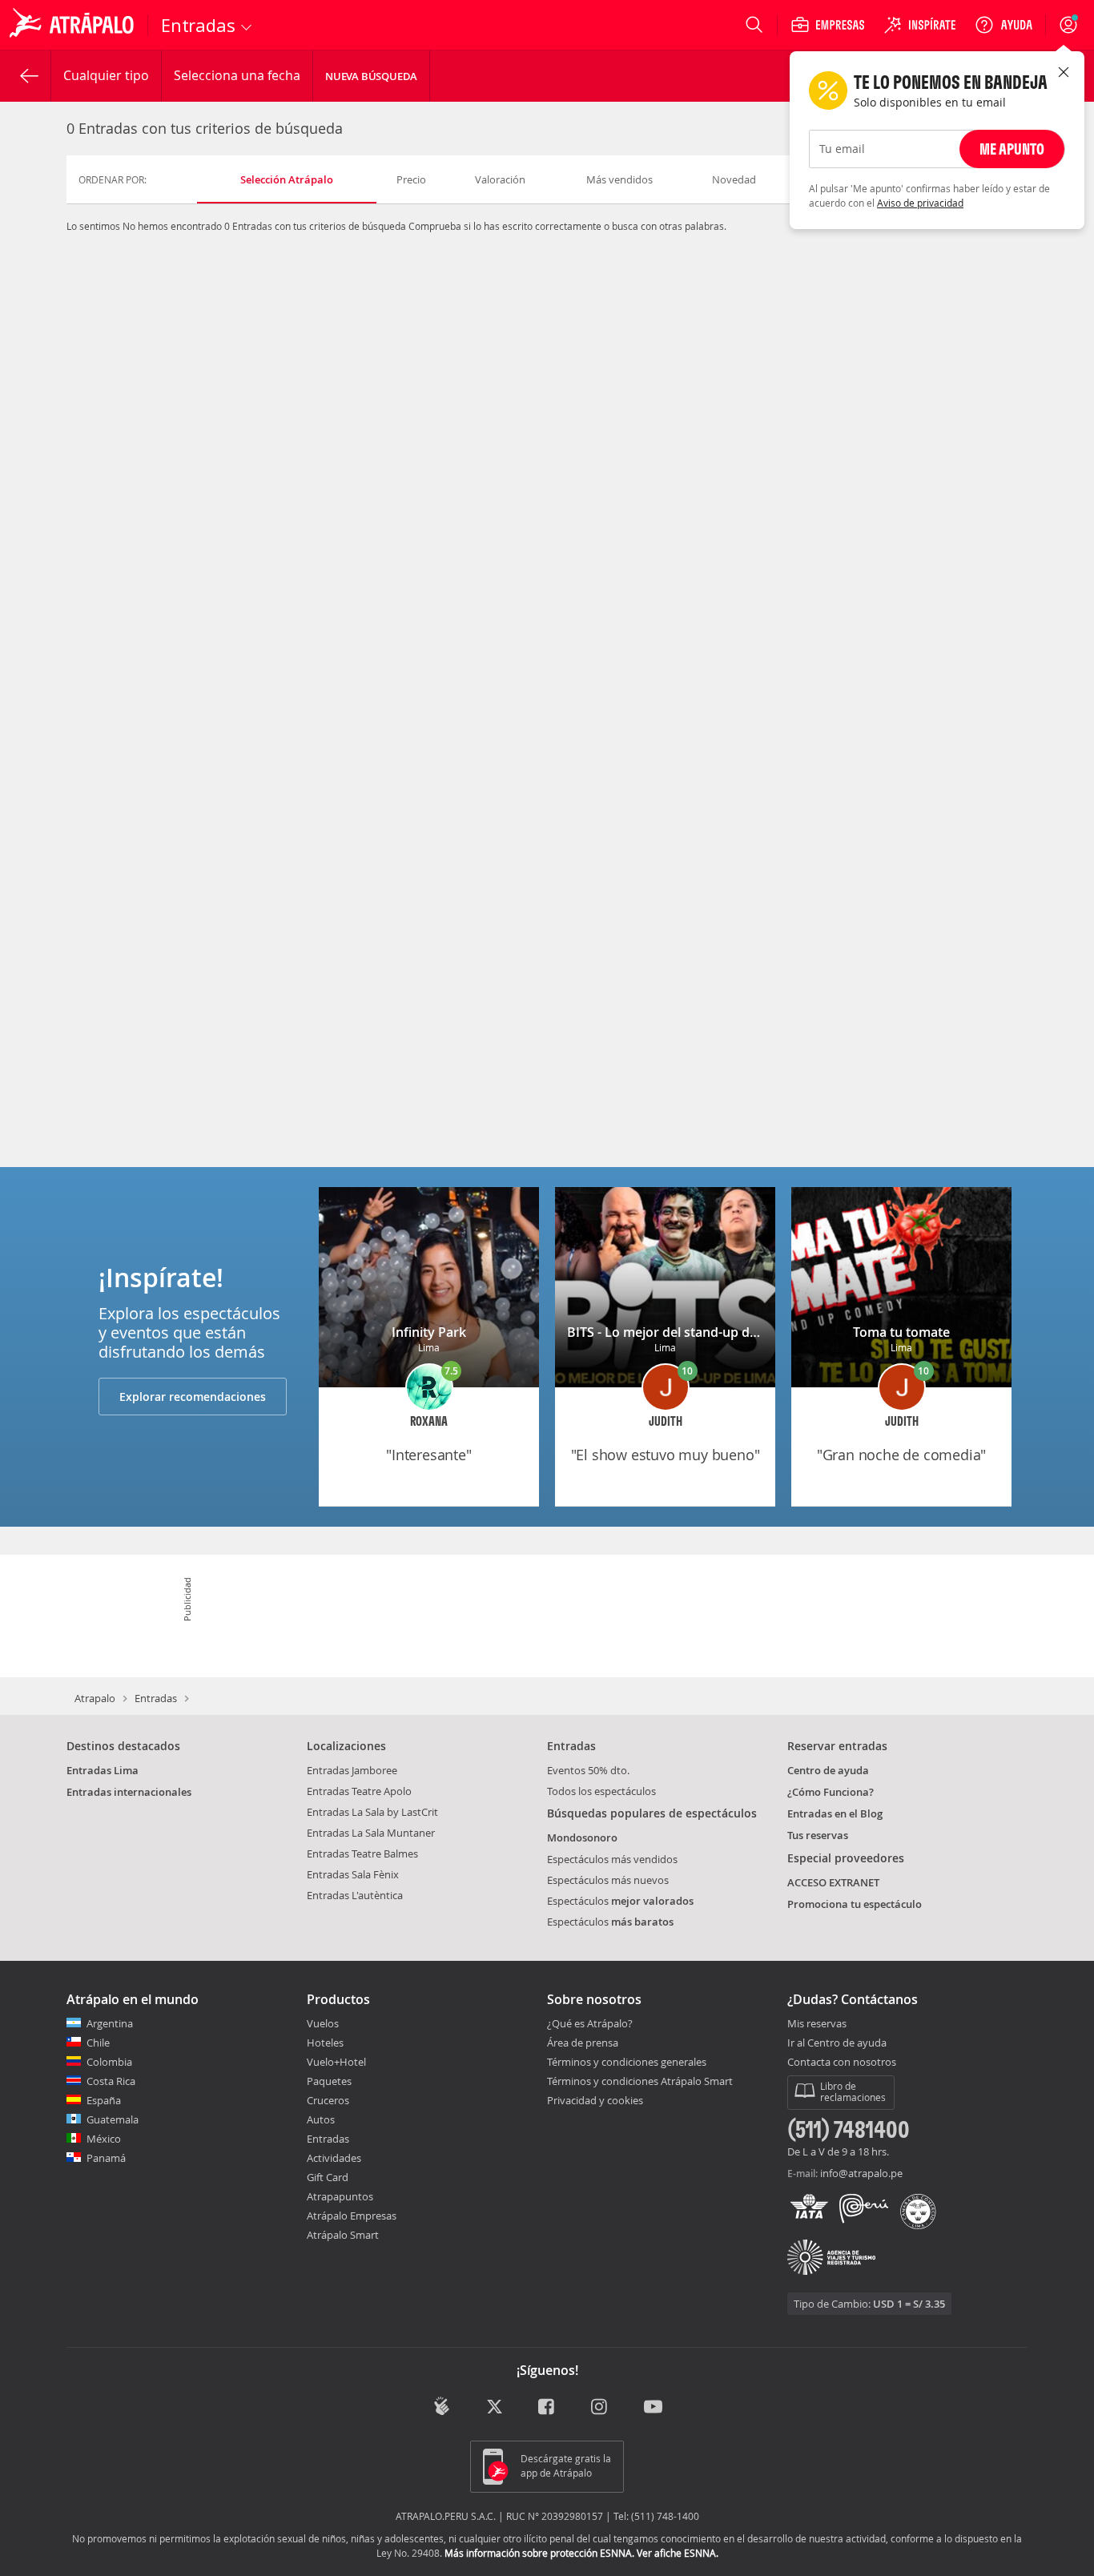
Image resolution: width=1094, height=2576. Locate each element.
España (104, 2100)
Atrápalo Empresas (352, 2216)
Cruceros (328, 2100)
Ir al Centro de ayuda (837, 2043)
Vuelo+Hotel (336, 2062)
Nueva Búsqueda (371, 76)
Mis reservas (817, 2024)
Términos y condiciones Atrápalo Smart (640, 2081)
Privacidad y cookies (595, 2100)
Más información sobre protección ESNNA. (539, 2553)
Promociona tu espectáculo (855, 1904)
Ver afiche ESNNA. (678, 2553)
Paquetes (329, 2081)
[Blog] (442, 2406)
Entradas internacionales (129, 1792)
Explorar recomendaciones (193, 1397)
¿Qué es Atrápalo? (590, 2023)
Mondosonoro (582, 1837)
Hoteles (325, 2043)
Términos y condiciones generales (627, 2062)
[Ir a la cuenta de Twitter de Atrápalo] (495, 2407)
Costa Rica (111, 2081)
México (104, 2139)
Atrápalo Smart (343, 2235)
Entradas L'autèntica (355, 1895)
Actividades (334, 2158)
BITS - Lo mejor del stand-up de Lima (678, 1332)
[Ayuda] (1004, 25)
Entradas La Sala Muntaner (371, 1833)
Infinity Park (429, 1332)
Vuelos (323, 2023)
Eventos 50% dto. (588, 1770)
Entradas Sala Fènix (353, 1874)
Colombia (109, 2062)
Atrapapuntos (340, 2196)
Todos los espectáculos (601, 1791)
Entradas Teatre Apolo (359, 1791)
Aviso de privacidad (920, 203)
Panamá (106, 2158)
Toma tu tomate (901, 1332)
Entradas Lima (103, 1770)
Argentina (110, 2023)
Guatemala (113, 2119)
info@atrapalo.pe (861, 2173)
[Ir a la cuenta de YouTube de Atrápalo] (653, 2407)
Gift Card (328, 2177)
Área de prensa (583, 2043)
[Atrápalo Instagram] (600, 2407)
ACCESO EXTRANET (833, 1882)
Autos (321, 2119)
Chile (98, 2043)
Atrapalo (95, 1698)
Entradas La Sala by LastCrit (372, 1812)
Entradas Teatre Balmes (362, 1854)
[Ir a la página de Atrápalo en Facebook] (547, 2407)
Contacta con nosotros (842, 2063)
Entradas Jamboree (352, 1770)
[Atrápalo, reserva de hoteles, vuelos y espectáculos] (74, 25)
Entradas (156, 1698)
